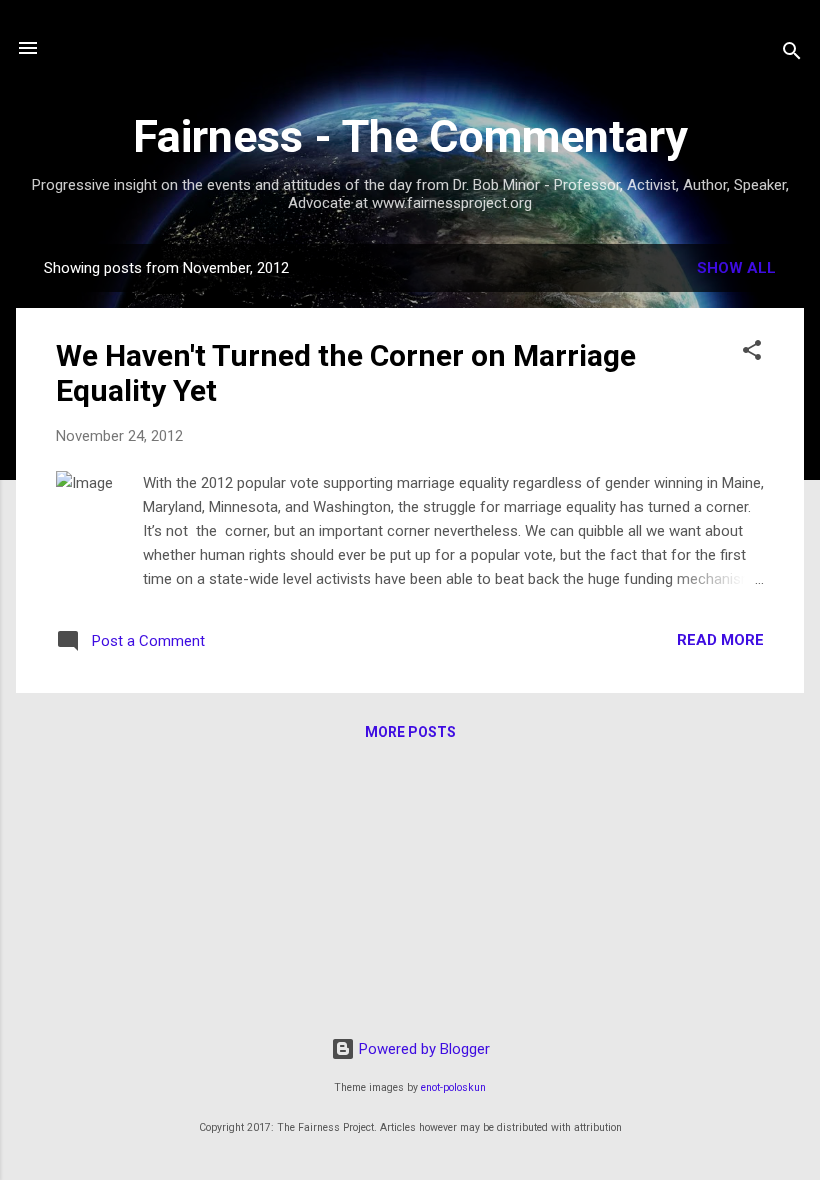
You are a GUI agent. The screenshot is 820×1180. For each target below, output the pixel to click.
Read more (720, 640)
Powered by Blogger (422, 1049)
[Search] (792, 54)
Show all (736, 268)
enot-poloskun (453, 1087)
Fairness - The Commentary (410, 136)
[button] (752, 353)
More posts (410, 732)
